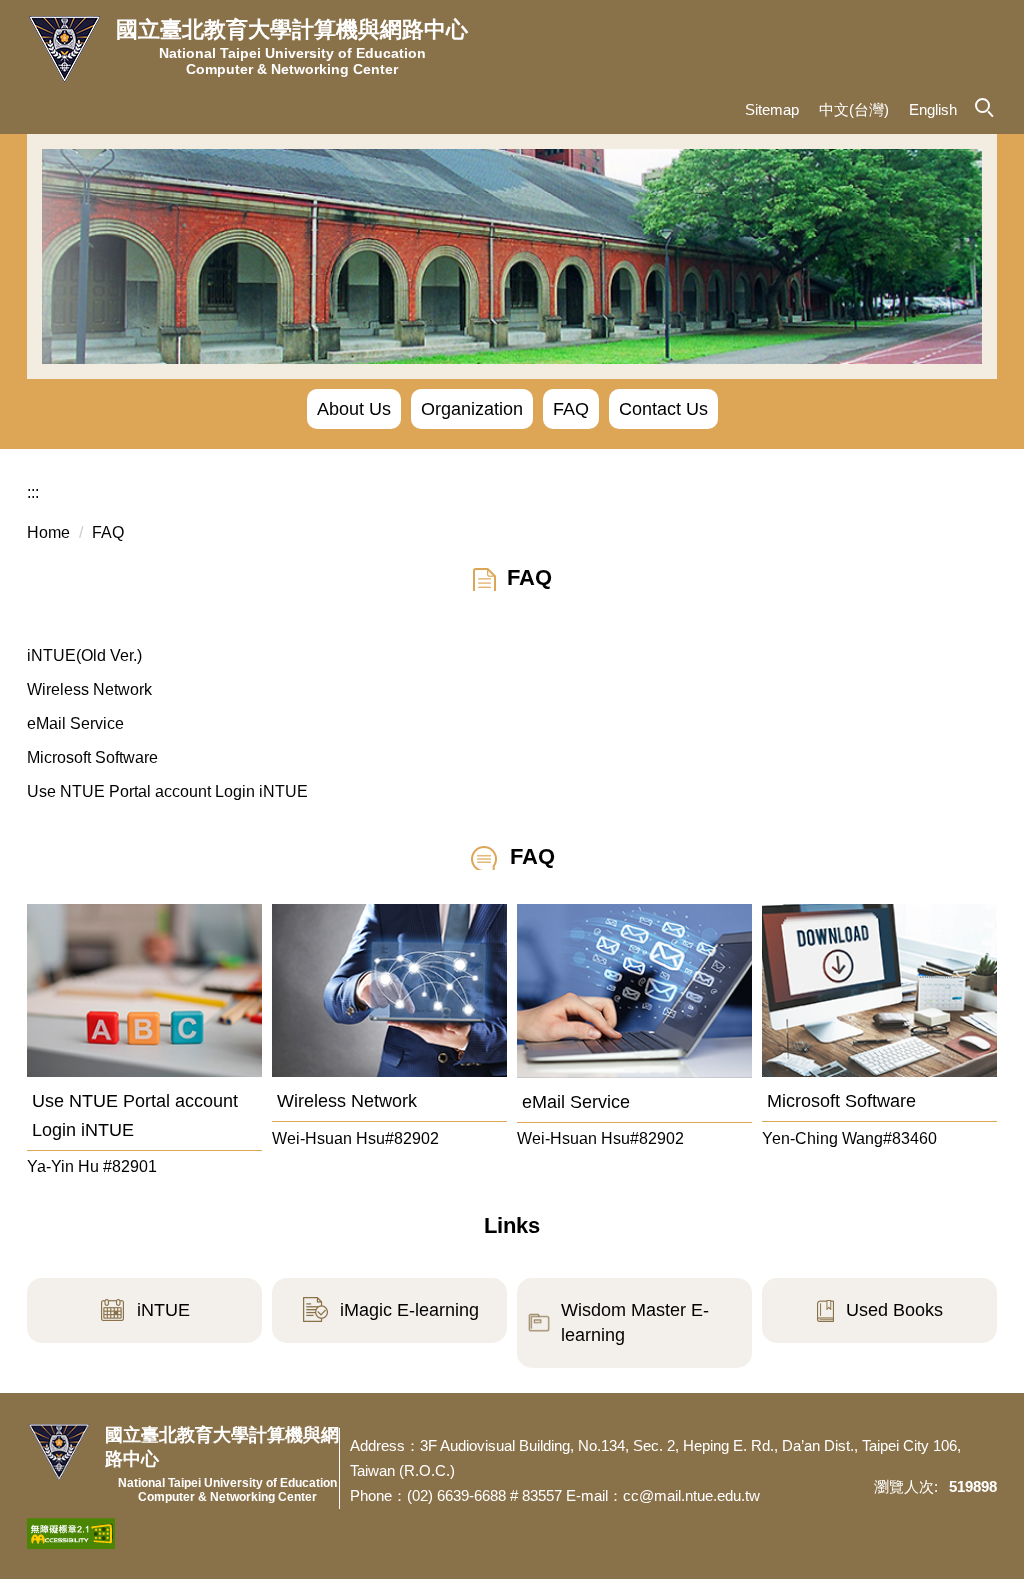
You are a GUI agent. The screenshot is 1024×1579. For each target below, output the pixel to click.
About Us (354, 409)
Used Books (894, 1310)
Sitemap (772, 109)
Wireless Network (89, 689)
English (933, 109)
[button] (983, 106)
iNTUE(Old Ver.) (84, 655)
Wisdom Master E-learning (635, 1322)
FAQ (108, 532)
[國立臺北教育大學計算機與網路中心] (64, 49)
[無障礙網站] (71, 1532)
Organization (472, 409)
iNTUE (163, 1310)
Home (48, 532)
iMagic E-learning (409, 1310)
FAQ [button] (571, 409)
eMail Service (75, 723)
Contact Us (663, 409)
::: (33, 492)
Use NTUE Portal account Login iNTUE (167, 791)
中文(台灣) (854, 109)
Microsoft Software (92, 757)
